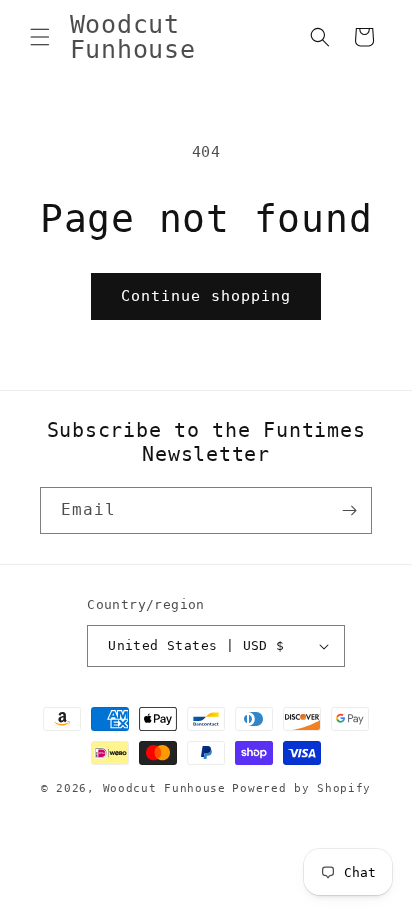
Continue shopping (206, 296)
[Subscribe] (349, 510)
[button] (40, 37)
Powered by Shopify (301, 788)
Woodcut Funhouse (164, 788)
